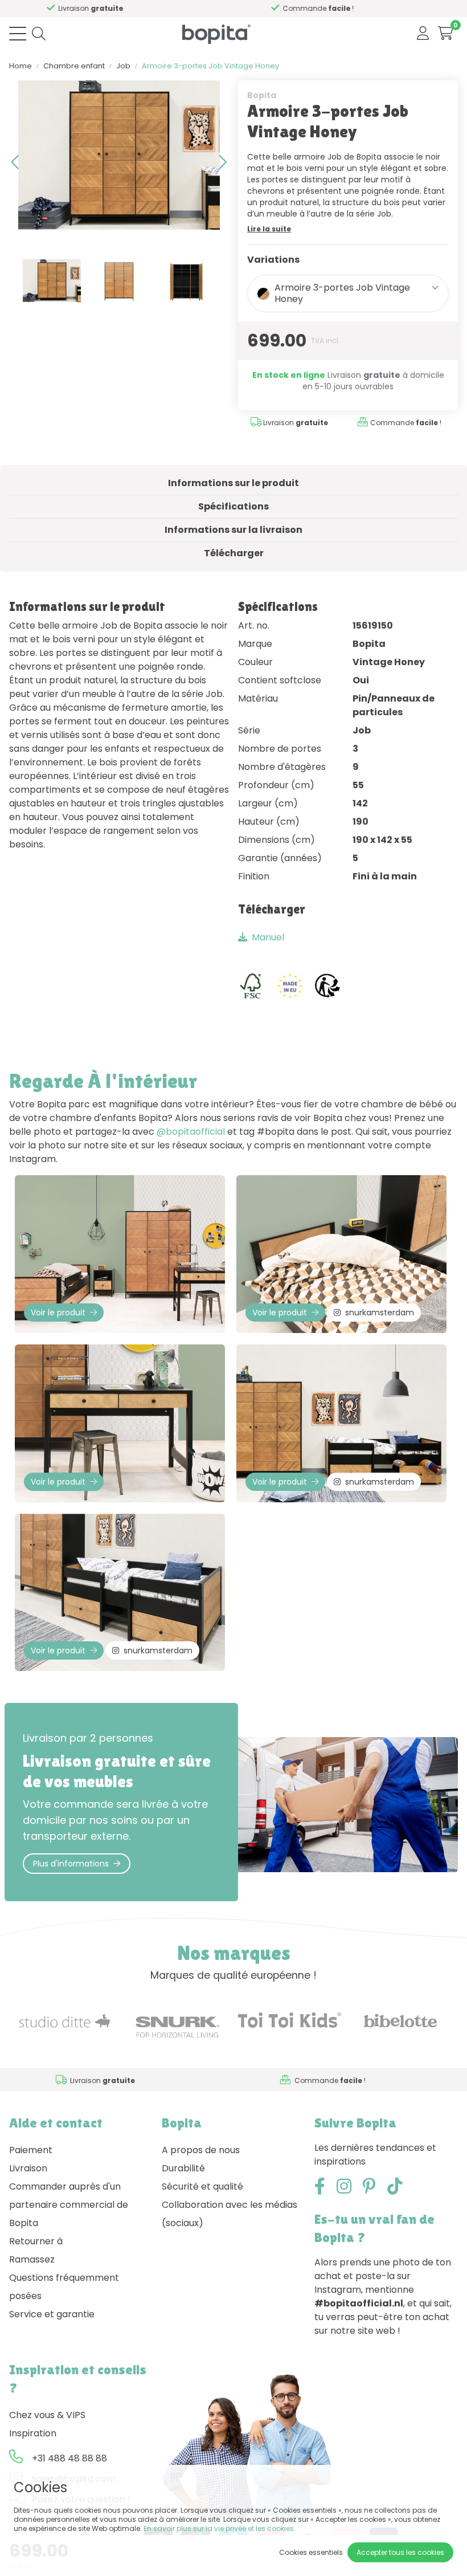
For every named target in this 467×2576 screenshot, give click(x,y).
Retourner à (36, 2241)
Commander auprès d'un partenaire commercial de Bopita (69, 2205)
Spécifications (233, 506)
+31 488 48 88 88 (69, 2458)
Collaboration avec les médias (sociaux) (230, 2214)
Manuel (268, 937)
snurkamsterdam (380, 1313)
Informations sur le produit (233, 483)
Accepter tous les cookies (400, 2552)
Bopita (262, 95)
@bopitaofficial (191, 1132)
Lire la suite (269, 229)
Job (123, 66)
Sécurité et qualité (202, 2186)
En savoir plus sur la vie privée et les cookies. (220, 2528)
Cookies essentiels (311, 2552)
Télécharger (234, 553)
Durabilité (183, 2168)
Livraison (28, 2168)
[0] (446, 33)
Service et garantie (52, 2314)
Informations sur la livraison (233, 530)
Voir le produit (58, 1313)
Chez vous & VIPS (47, 2415)
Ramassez (32, 2259)
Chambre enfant (74, 66)
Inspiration (33, 2433)
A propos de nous (201, 2150)
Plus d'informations (71, 1864)
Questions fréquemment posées (64, 2287)
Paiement (31, 2150)
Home (21, 66)
